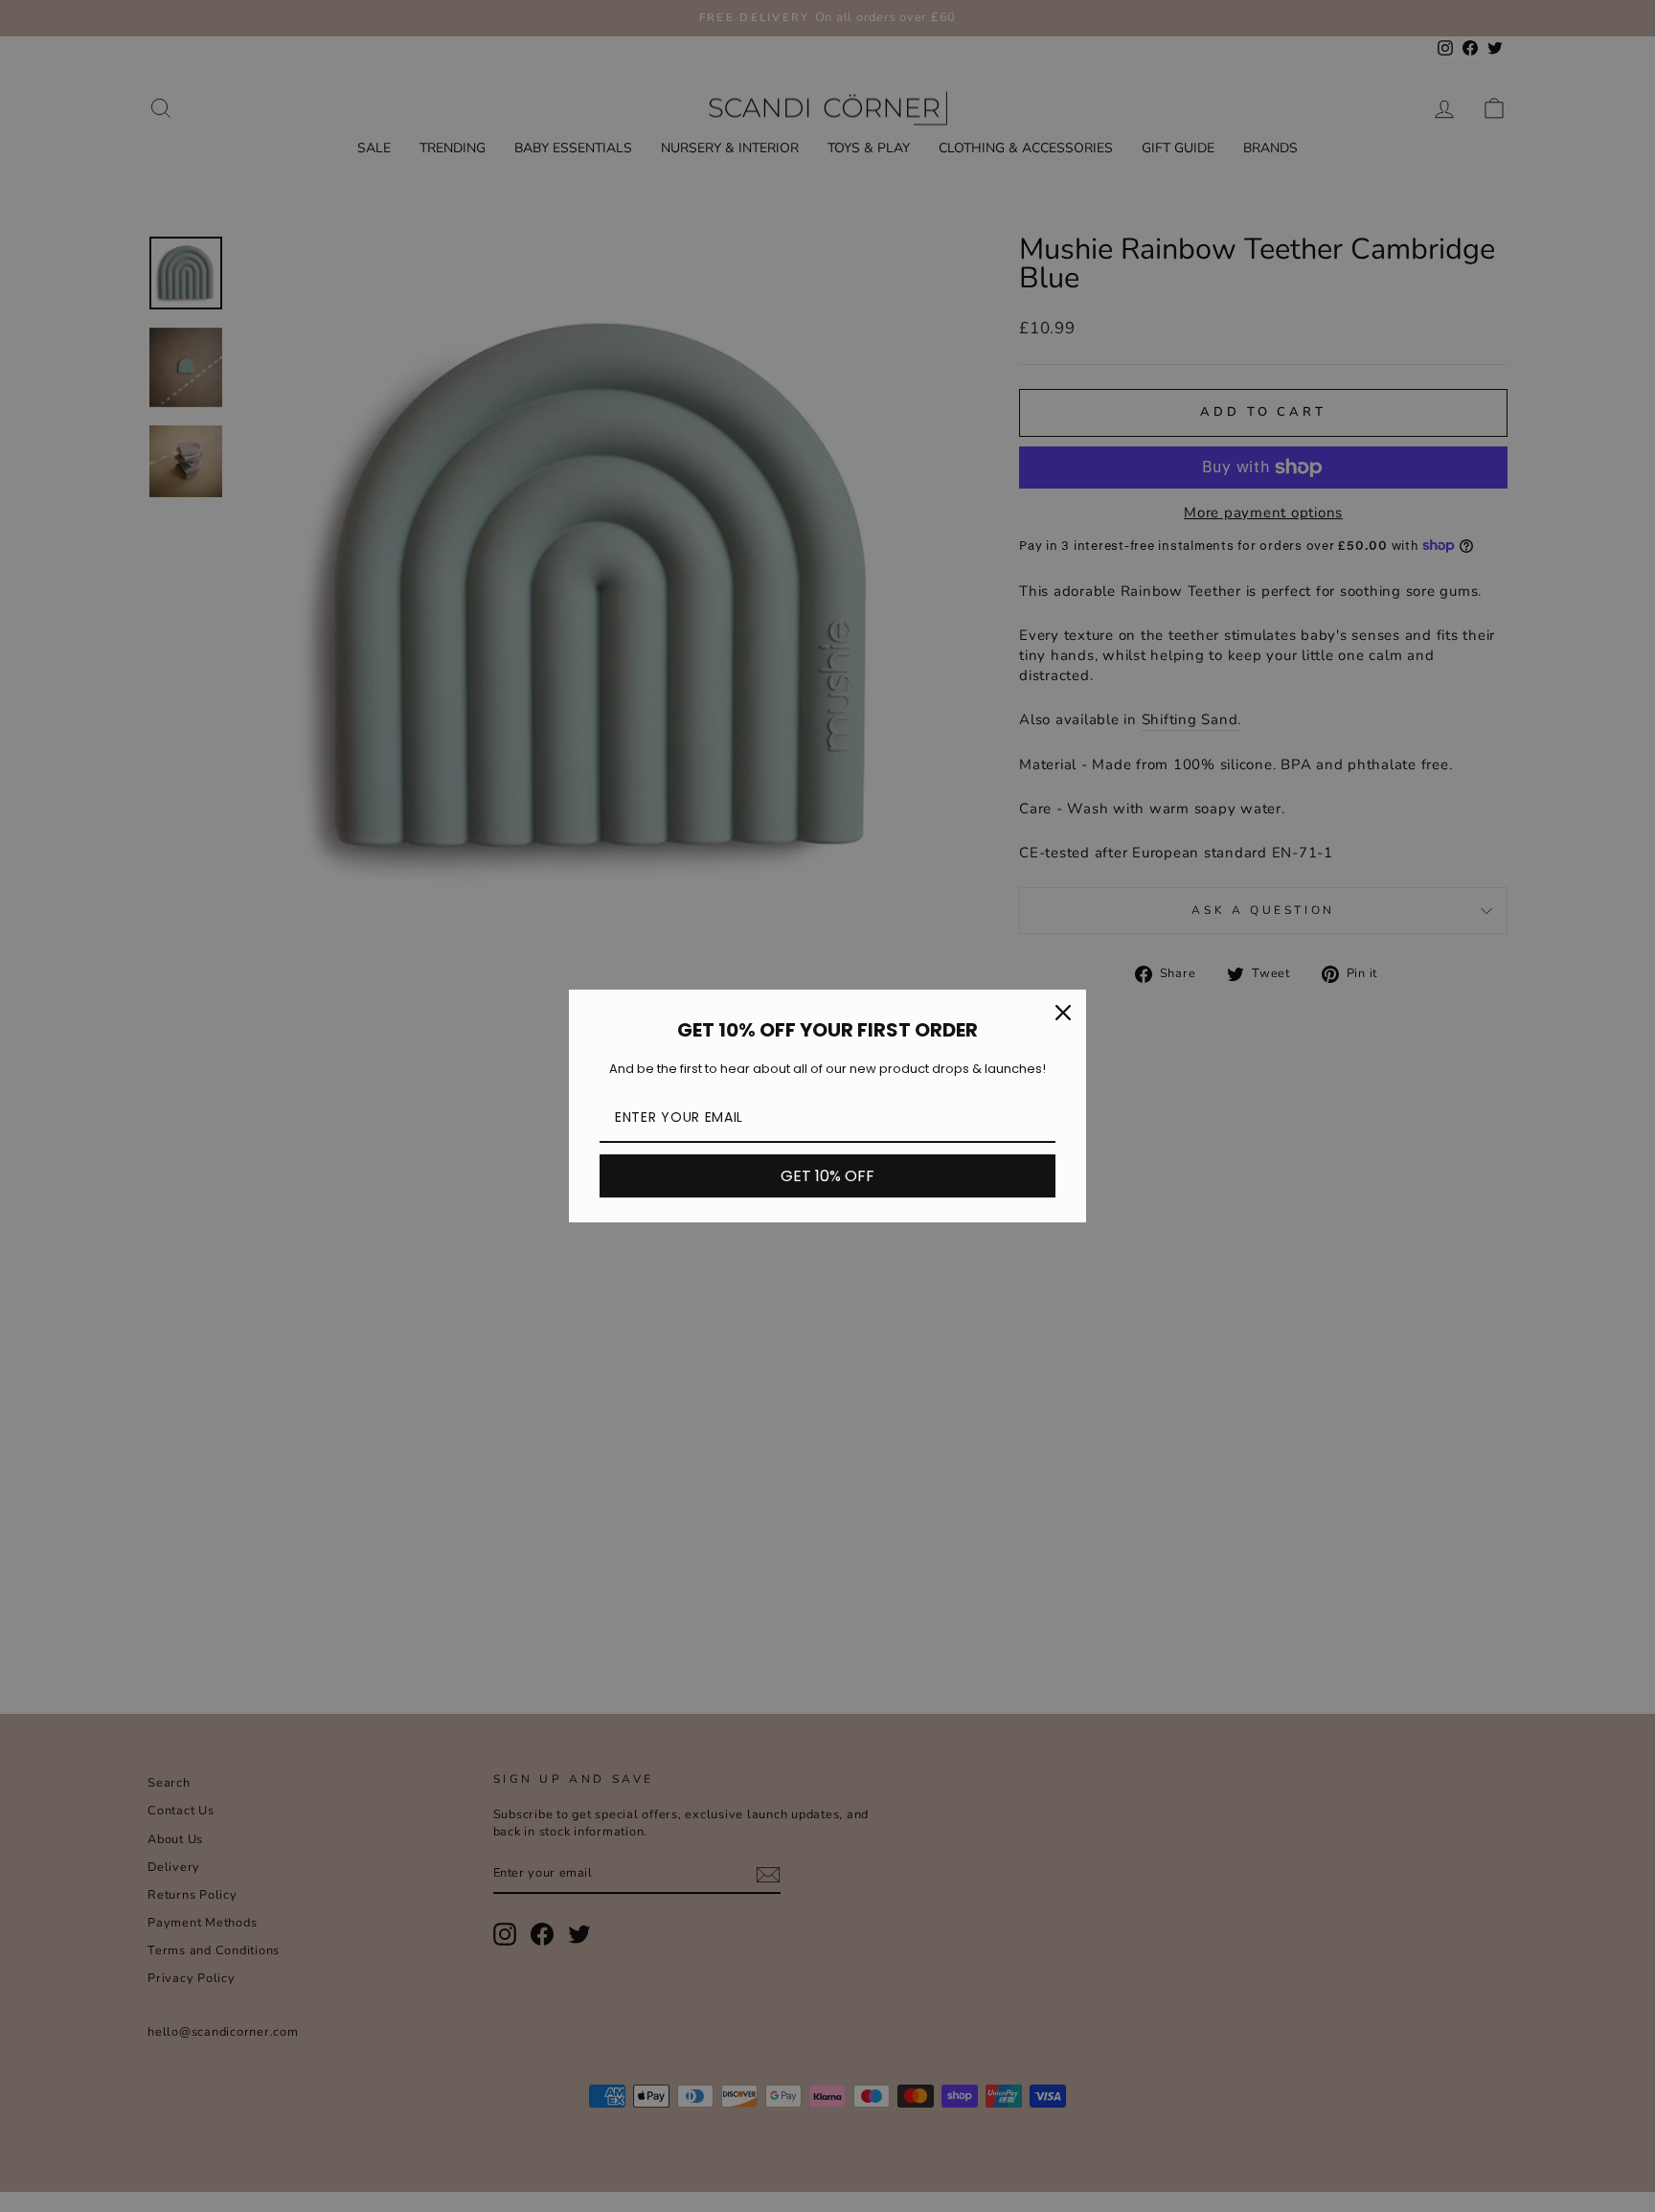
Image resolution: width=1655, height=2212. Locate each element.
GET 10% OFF (827, 1176)
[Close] (1063, 1013)
